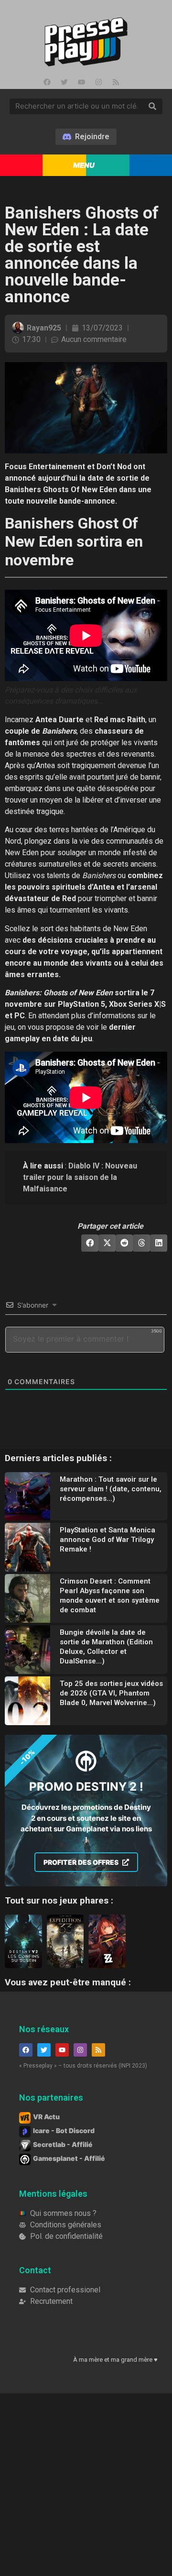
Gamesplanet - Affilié (69, 2158)
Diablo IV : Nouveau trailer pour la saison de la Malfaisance (80, 1177)
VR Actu (46, 2117)
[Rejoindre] (86, 137)
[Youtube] (81, 82)
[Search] (152, 107)
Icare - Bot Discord (64, 2130)
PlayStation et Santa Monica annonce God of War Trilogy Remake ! (107, 1540)
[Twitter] (64, 82)
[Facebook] (47, 82)
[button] (90, 1243)
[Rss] (116, 82)
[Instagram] (98, 82)
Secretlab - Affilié (63, 2144)
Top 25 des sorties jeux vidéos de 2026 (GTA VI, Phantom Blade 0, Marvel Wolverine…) (111, 1693)
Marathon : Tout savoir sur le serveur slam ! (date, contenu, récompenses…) (111, 1489)
